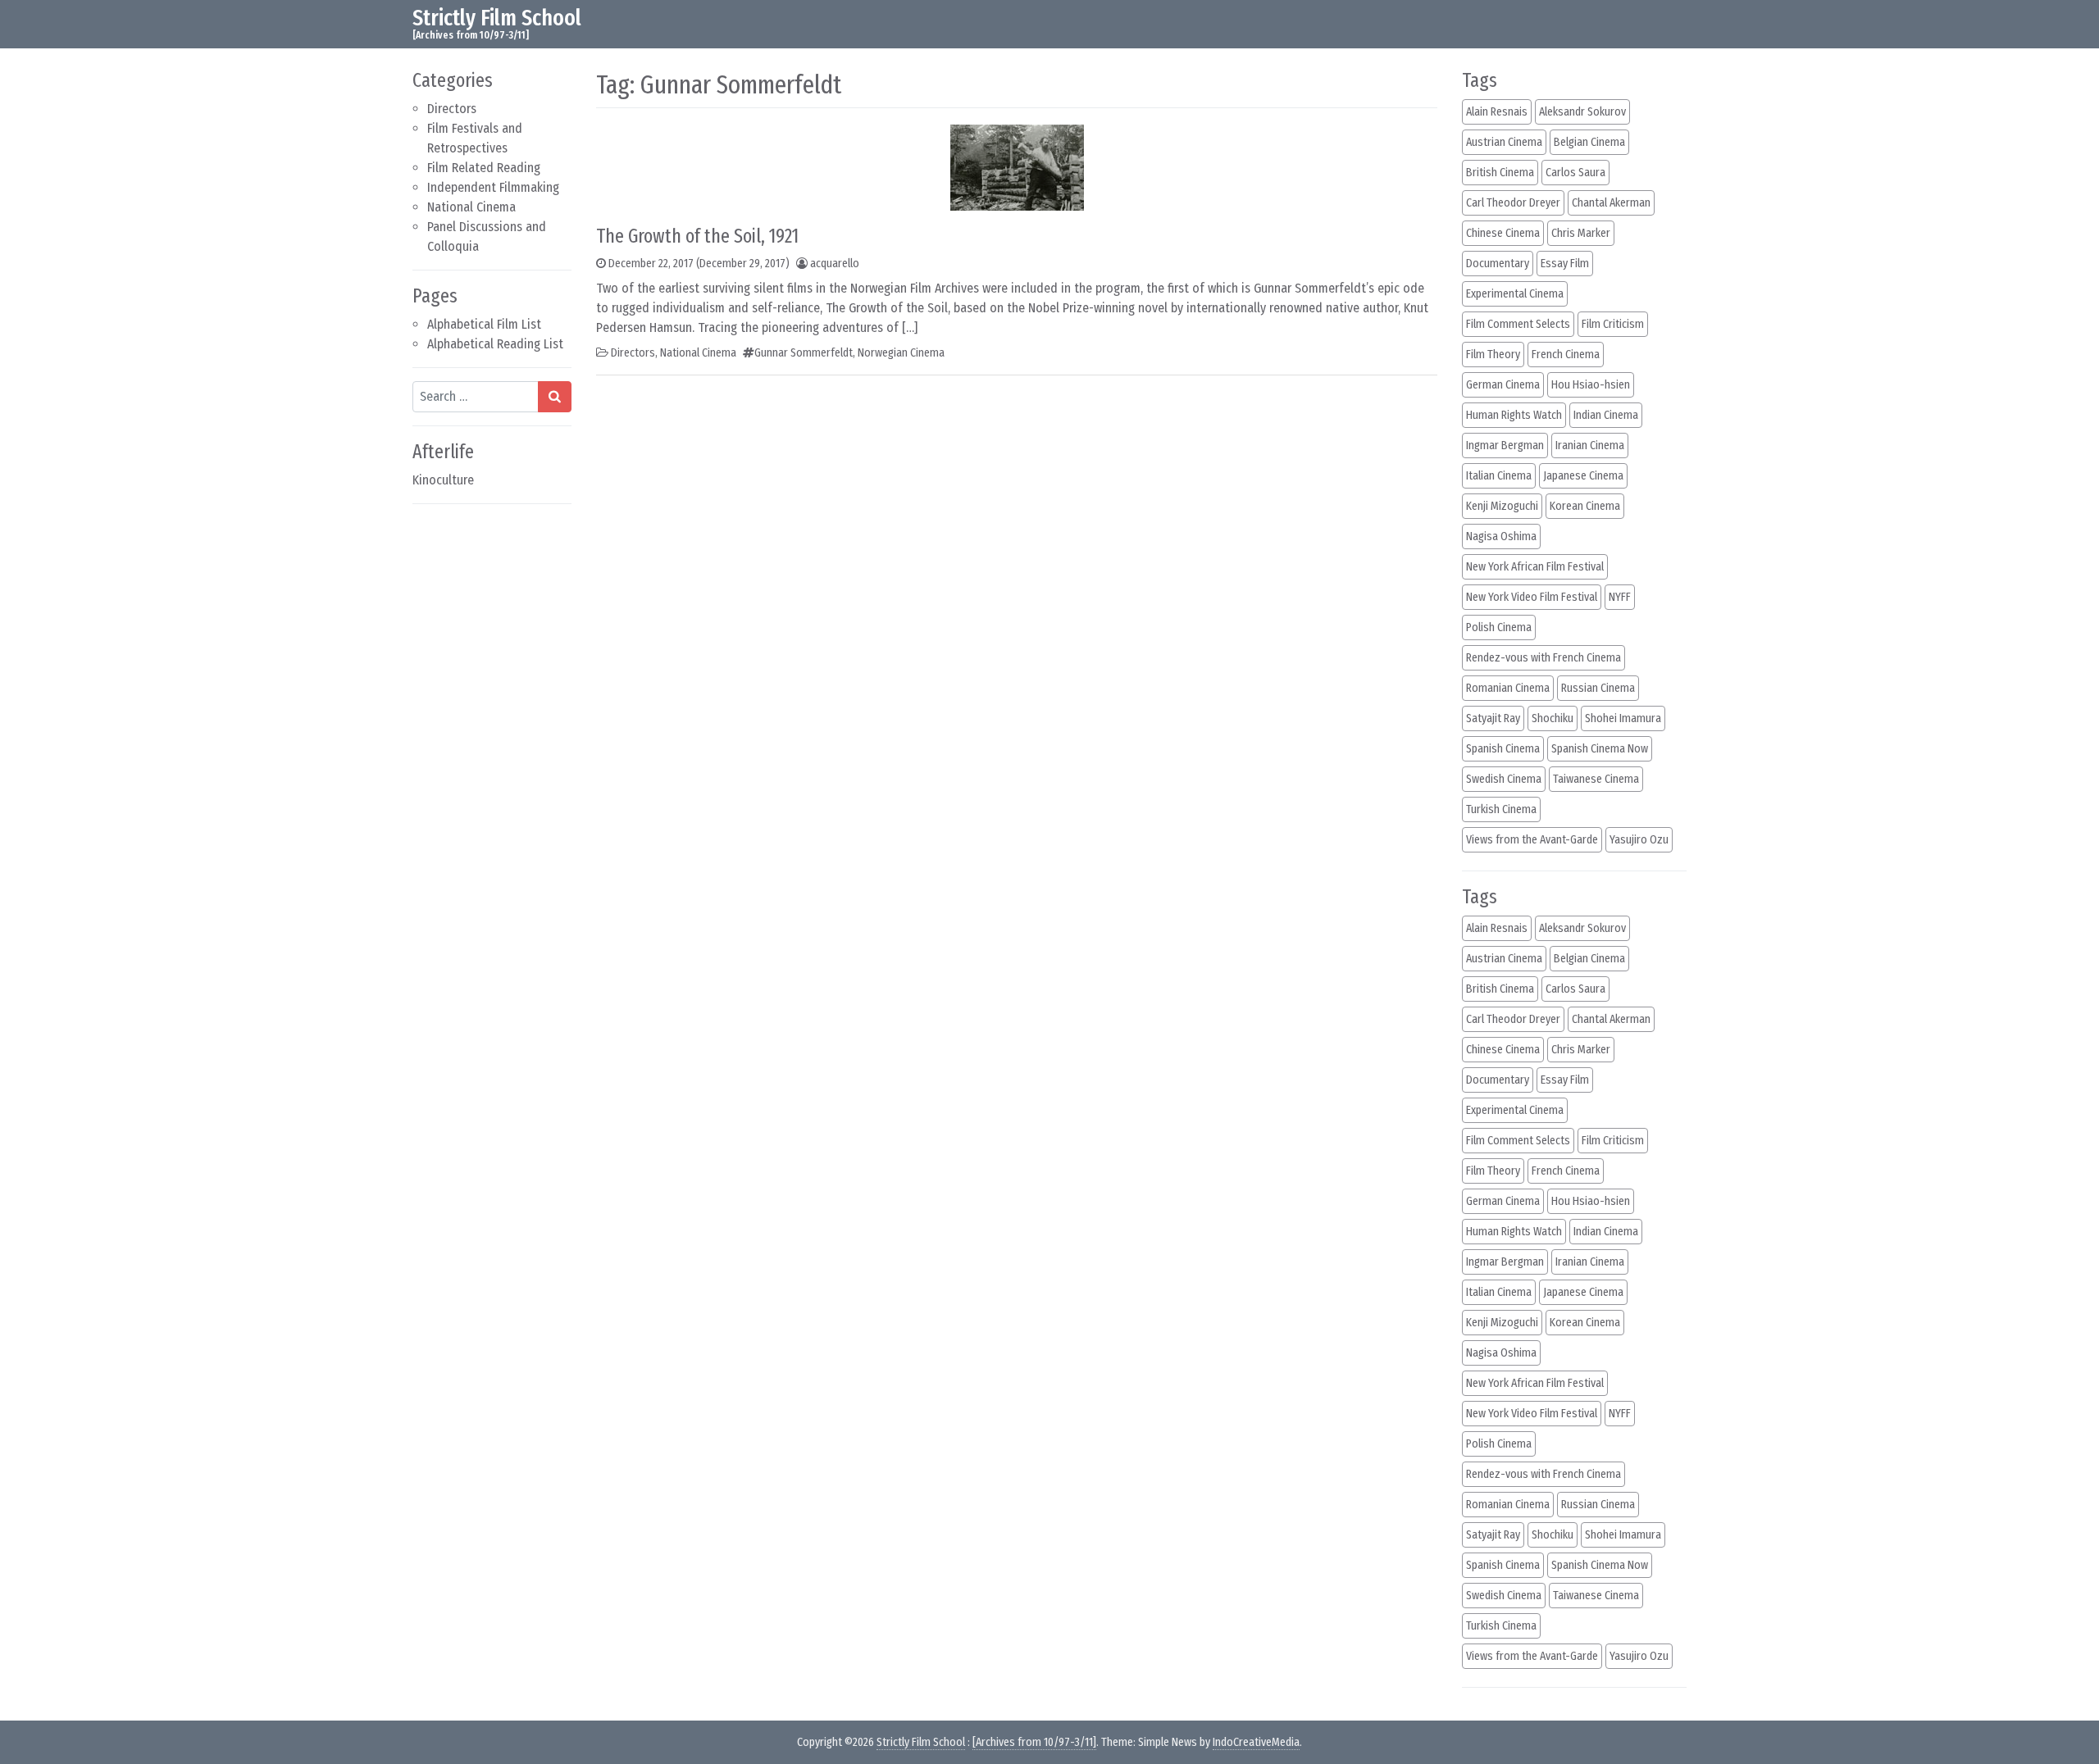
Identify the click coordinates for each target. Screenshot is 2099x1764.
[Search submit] (555, 397)
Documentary (1498, 264)
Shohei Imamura (1623, 718)
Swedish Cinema (1504, 779)
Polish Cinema (1499, 627)
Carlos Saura (1575, 173)
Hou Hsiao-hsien (1591, 385)
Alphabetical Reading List (495, 344)
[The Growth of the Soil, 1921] (1017, 166)
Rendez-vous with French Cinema (1544, 658)
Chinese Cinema (1503, 233)
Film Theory (1493, 355)
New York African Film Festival (1535, 567)
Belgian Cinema (1589, 142)
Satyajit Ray (1493, 718)
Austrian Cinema (1504, 142)
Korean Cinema (1585, 506)
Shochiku (1553, 718)
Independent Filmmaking (493, 187)
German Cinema (1503, 385)
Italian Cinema (1499, 476)
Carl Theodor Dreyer (1513, 203)
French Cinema (1566, 355)
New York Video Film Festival (1532, 597)
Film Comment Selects (1518, 324)
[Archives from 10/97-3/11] (1034, 1742)
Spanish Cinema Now (1600, 749)
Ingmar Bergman (1505, 446)
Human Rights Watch (1514, 415)
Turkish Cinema (1501, 809)
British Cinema (1500, 173)
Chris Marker (1581, 233)
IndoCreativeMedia (1256, 1742)
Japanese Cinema (1583, 476)
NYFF (1620, 597)
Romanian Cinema (1508, 688)
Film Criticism (1613, 324)
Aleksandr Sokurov (1582, 112)
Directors (452, 109)
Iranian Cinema (1590, 446)
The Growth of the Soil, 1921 (697, 236)
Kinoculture (443, 480)
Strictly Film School (497, 18)
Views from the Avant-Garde (1532, 840)
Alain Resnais (1497, 112)
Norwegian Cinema (901, 353)
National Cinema (471, 207)
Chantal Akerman (1611, 203)
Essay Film (1565, 264)
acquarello (835, 264)
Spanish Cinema (1503, 749)
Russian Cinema (1598, 688)
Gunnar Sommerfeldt (804, 353)
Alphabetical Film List (484, 324)
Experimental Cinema (1515, 294)
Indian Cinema (1606, 415)
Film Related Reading (484, 168)
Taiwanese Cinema (1596, 779)
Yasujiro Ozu (1639, 840)
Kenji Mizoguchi (1502, 506)
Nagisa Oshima (1501, 536)
